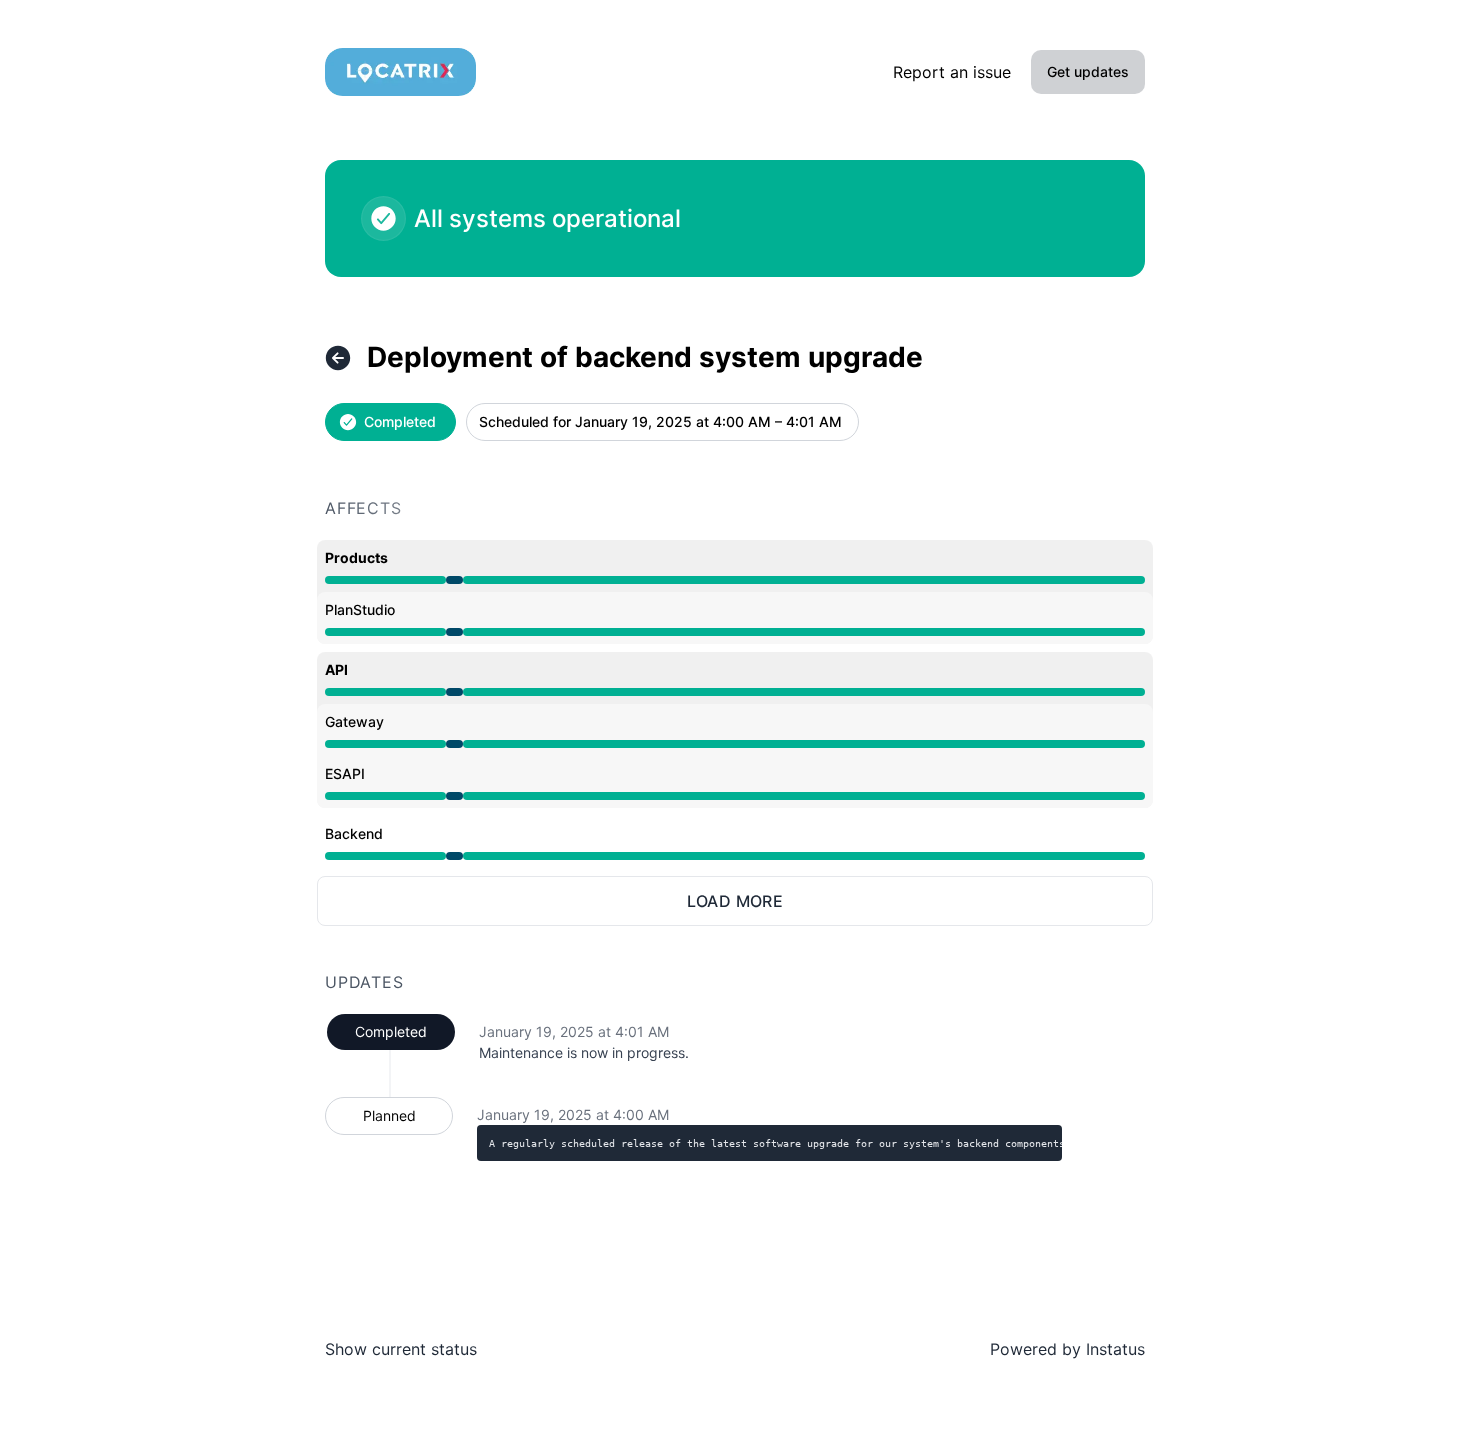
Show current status (401, 1349)
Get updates (1088, 71)
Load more (735, 901)
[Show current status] (338, 358)
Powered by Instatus (1067, 1349)
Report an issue (952, 72)
